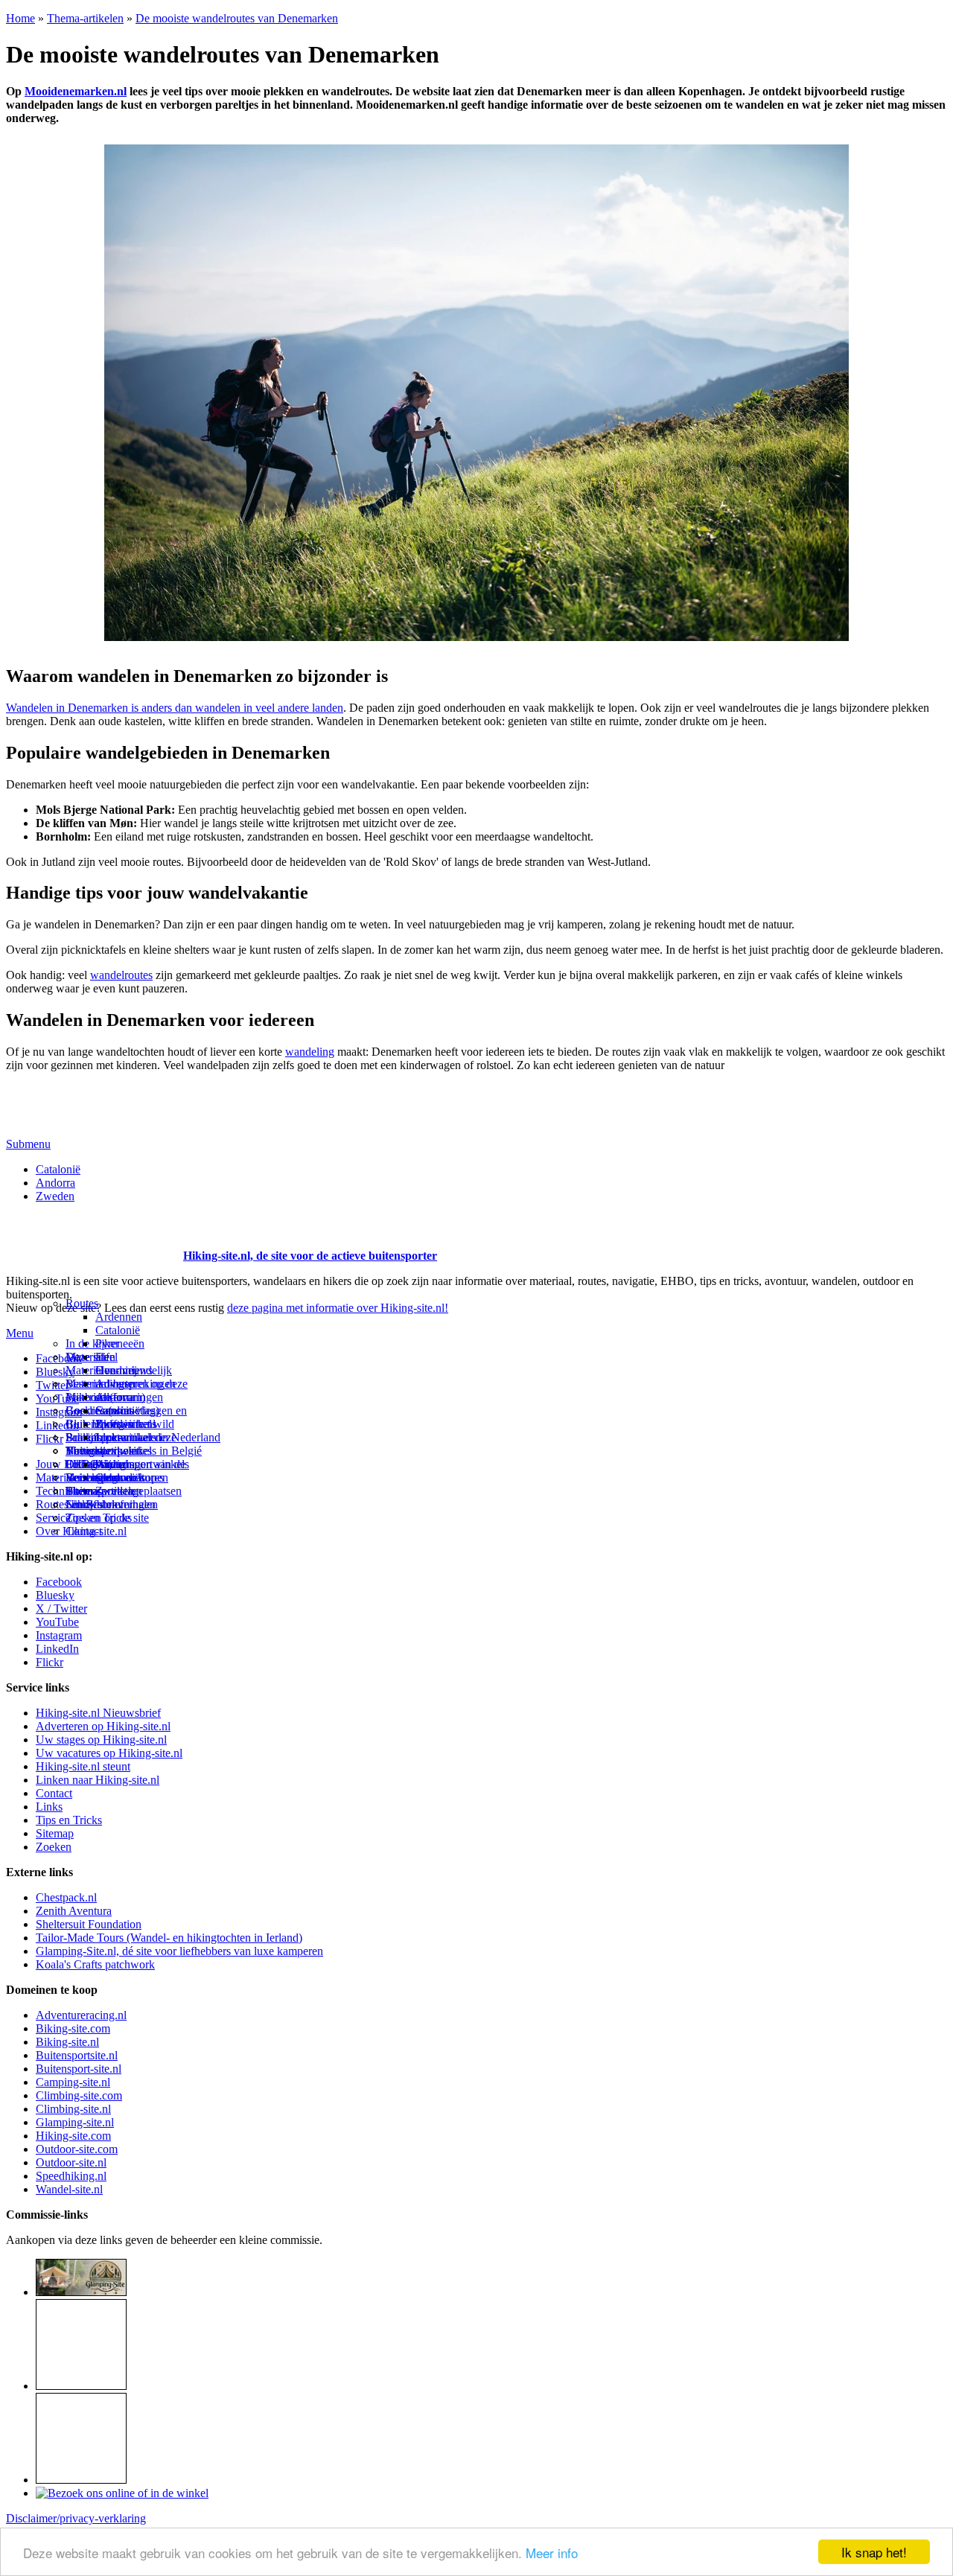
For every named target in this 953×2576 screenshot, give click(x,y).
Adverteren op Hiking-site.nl (103, 1726)
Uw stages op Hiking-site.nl (101, 1740)
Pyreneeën (120, 1343)
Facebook (59, 1358)
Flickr (50, 1439)
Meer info (552, 2553)
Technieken (63, 1491)
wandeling (310, 1052)
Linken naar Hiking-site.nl (98, 1780)
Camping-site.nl (73, 2082)
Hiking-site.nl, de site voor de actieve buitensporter (310, 1256)
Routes (82, 1303)
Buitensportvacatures (115, 1477)
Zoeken (54, 1847)
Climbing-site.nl (73, 2109)
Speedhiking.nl (71, 2176)
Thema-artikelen (85, 18)
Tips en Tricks (69, 1820)
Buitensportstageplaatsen (124, 1491)
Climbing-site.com (79, 2095)
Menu (20, 1333)
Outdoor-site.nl (71, 2162)
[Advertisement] (93, 1237)
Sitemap (85, 1491)
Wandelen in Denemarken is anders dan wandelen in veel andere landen (175, 708)
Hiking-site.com (73, 2136)
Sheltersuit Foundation (89, 1924)
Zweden (55, 1196)
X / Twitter (61, 1609)
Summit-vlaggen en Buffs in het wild (141, 1417)
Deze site (87, 1357)
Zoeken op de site (107, 1518)
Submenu (28, 1144)
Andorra (55, 1183)
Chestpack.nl (66, 1897)
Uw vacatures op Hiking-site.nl (109, 1753)
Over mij (116, 1370)
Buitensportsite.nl (77, 2055)
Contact (84, 1531)
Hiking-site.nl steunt (83, 1766)
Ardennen (119, 1317)
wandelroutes (121, 975)
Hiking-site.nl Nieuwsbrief (98, 1713)
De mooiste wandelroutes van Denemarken (237, 18)
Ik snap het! (874, 2552)
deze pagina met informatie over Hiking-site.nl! (338, 1308)
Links (49, 1807)
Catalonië (58, 1169)
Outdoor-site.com (77, 2149)
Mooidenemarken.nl (76, 91)
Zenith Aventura (74, 1911)
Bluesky (55, 1595)
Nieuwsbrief (95, 1504)
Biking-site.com (73, 2028)
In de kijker (92, 1343)
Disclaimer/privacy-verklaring (76, 2518)
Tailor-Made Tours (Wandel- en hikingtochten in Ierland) (169, 1938)
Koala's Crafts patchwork (95, 1964)
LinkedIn (57, 1649)
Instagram (59, 1412)
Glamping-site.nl (75, 2122)
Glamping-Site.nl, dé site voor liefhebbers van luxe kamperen (179, 1951)
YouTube (57, 1622)
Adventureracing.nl (81, 2015)
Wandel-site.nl (69, 2189)
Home (20, 18)
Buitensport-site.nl (79, 2069)
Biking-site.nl (67, 2042)
